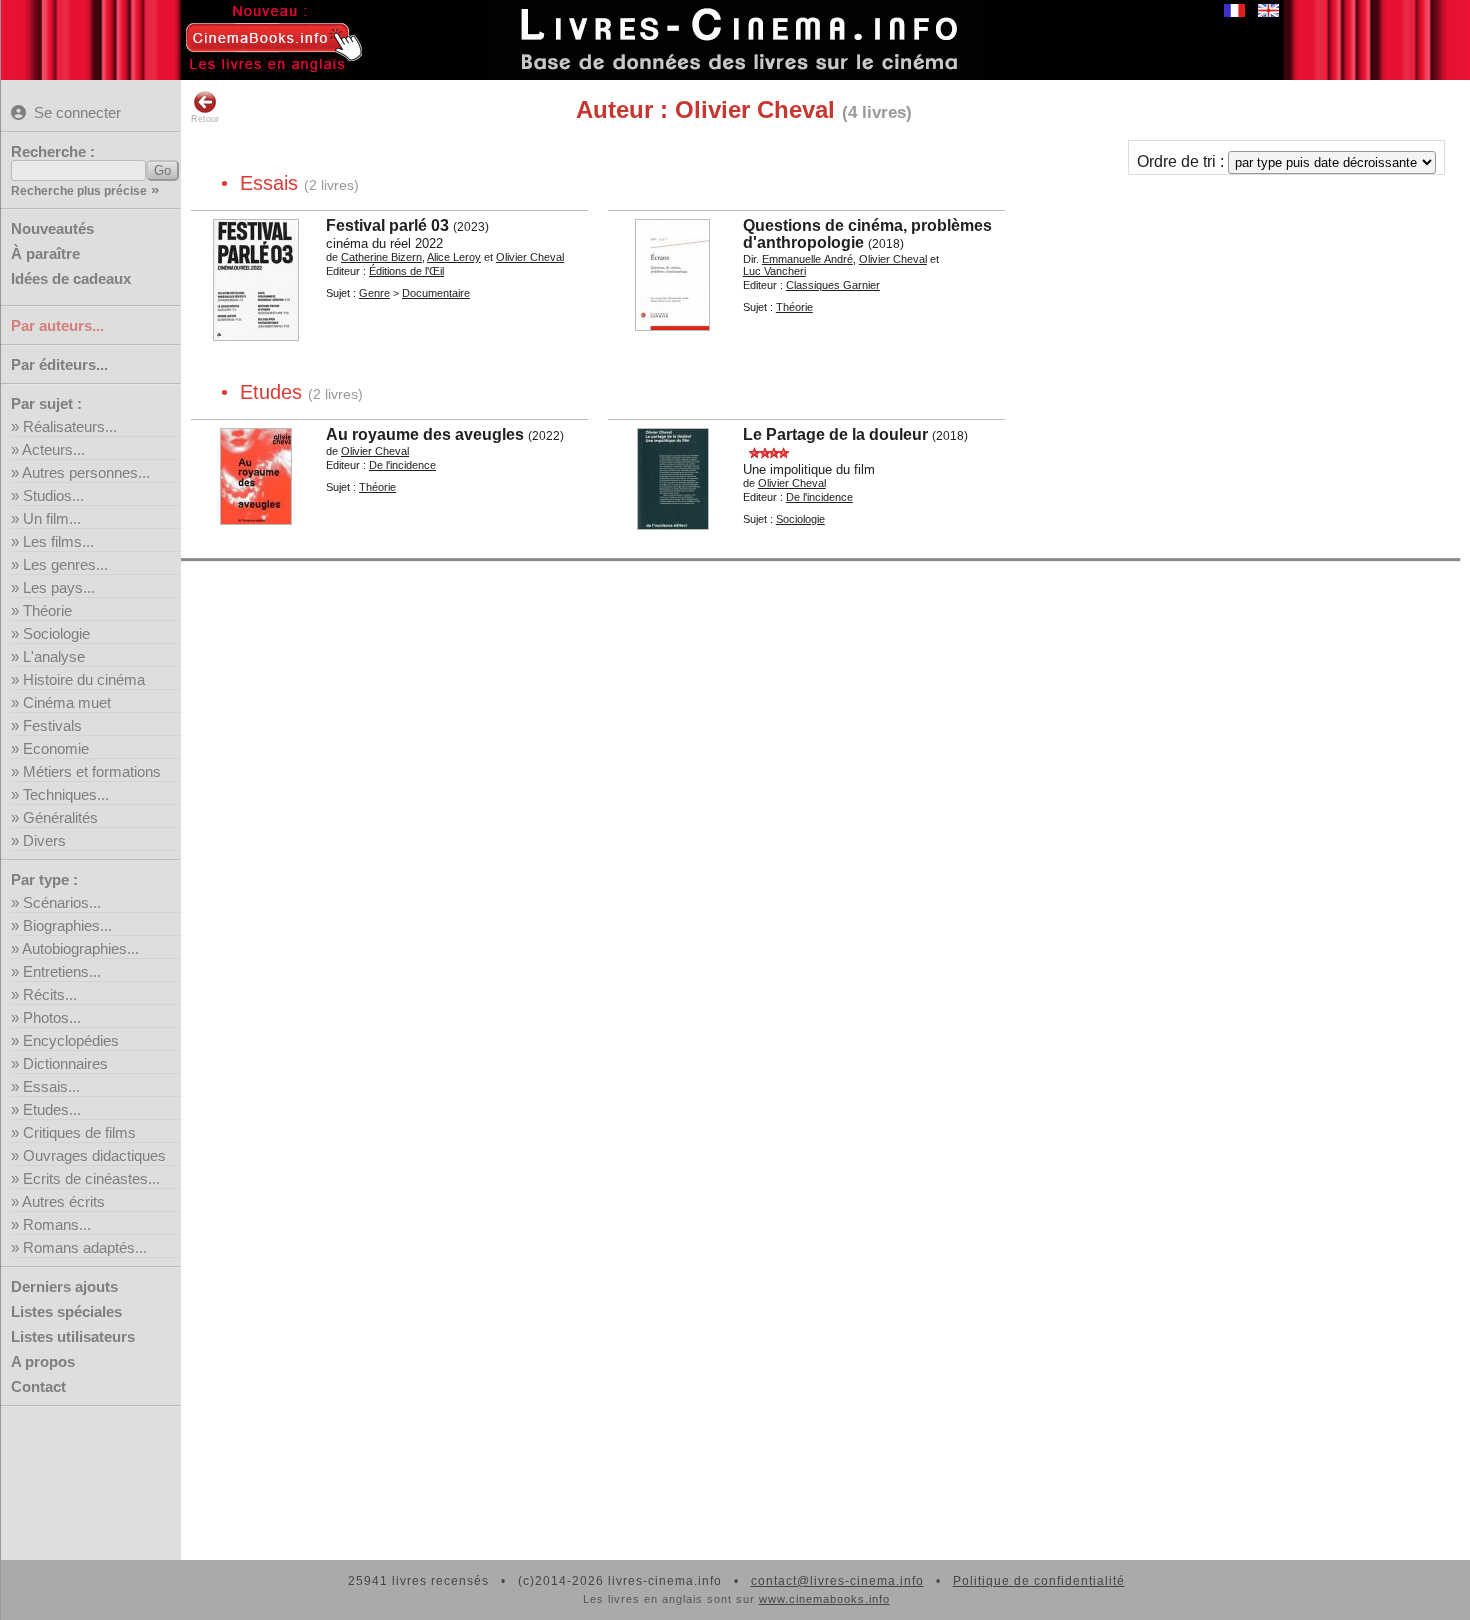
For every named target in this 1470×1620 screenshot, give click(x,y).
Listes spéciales (66, 1311)
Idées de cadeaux (71, 278)
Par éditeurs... (59, 364)
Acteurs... (53, 449)
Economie (56, 748)
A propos (43, 1361)
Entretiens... (62, 971)
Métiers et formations (92, 771)
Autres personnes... (86, 472)
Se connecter (77, 112)
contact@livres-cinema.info (837, 1581)
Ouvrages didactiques (94, 1155)
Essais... (51, 1086)
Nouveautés (52, 228)
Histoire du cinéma (84, 679)
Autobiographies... (80, 948)
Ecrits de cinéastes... (91, 1178)
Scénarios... (62, 902)
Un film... (52, 518)
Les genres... (65, 564)
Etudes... (52, 1109)
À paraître (45, 253)
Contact (38, 1386)
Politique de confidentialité (1039, 1581)
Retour (205, 119)
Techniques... (66, 794)
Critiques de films (79, 1132)
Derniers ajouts (64, 1286)
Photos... (52, 1017)
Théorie (47, 610)
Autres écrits (63, 1201)
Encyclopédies (71, 1040)
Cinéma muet (67, 702)
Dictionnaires (65, 1063)
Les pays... (59, 587)
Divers (44, 840)
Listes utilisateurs (73, 1336)
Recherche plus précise (79, 191)
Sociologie (56, 633)
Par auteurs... (57, 325)
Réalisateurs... (70, 426)
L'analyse (54, 656)
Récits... (50, 994)
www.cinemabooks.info (824, 1599)
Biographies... (67, 925)
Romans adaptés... (85, 1247)
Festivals (52, 725)
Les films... (58, 541)
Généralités (60, 817)
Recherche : (53, 151)
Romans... (57, 1224)
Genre (374, 293)
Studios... (53, 495)
